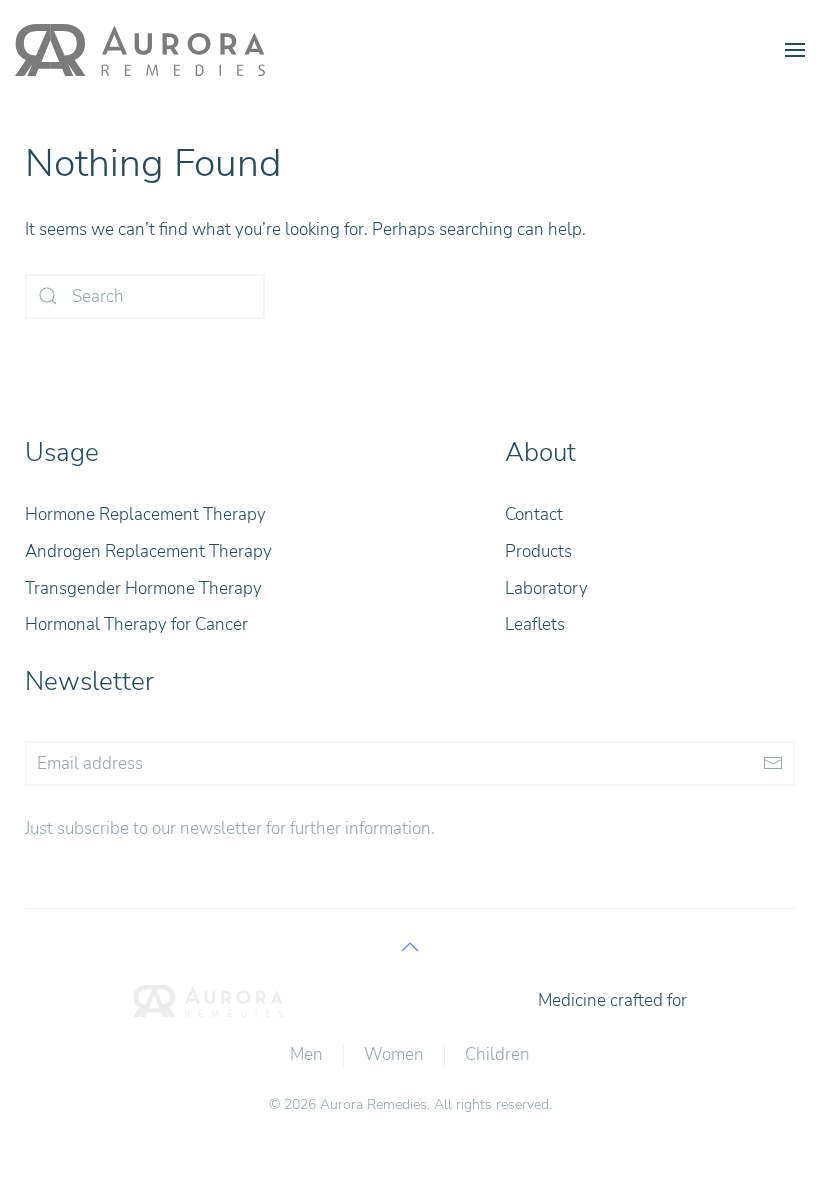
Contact (534, 514)
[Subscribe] (772, 763)
